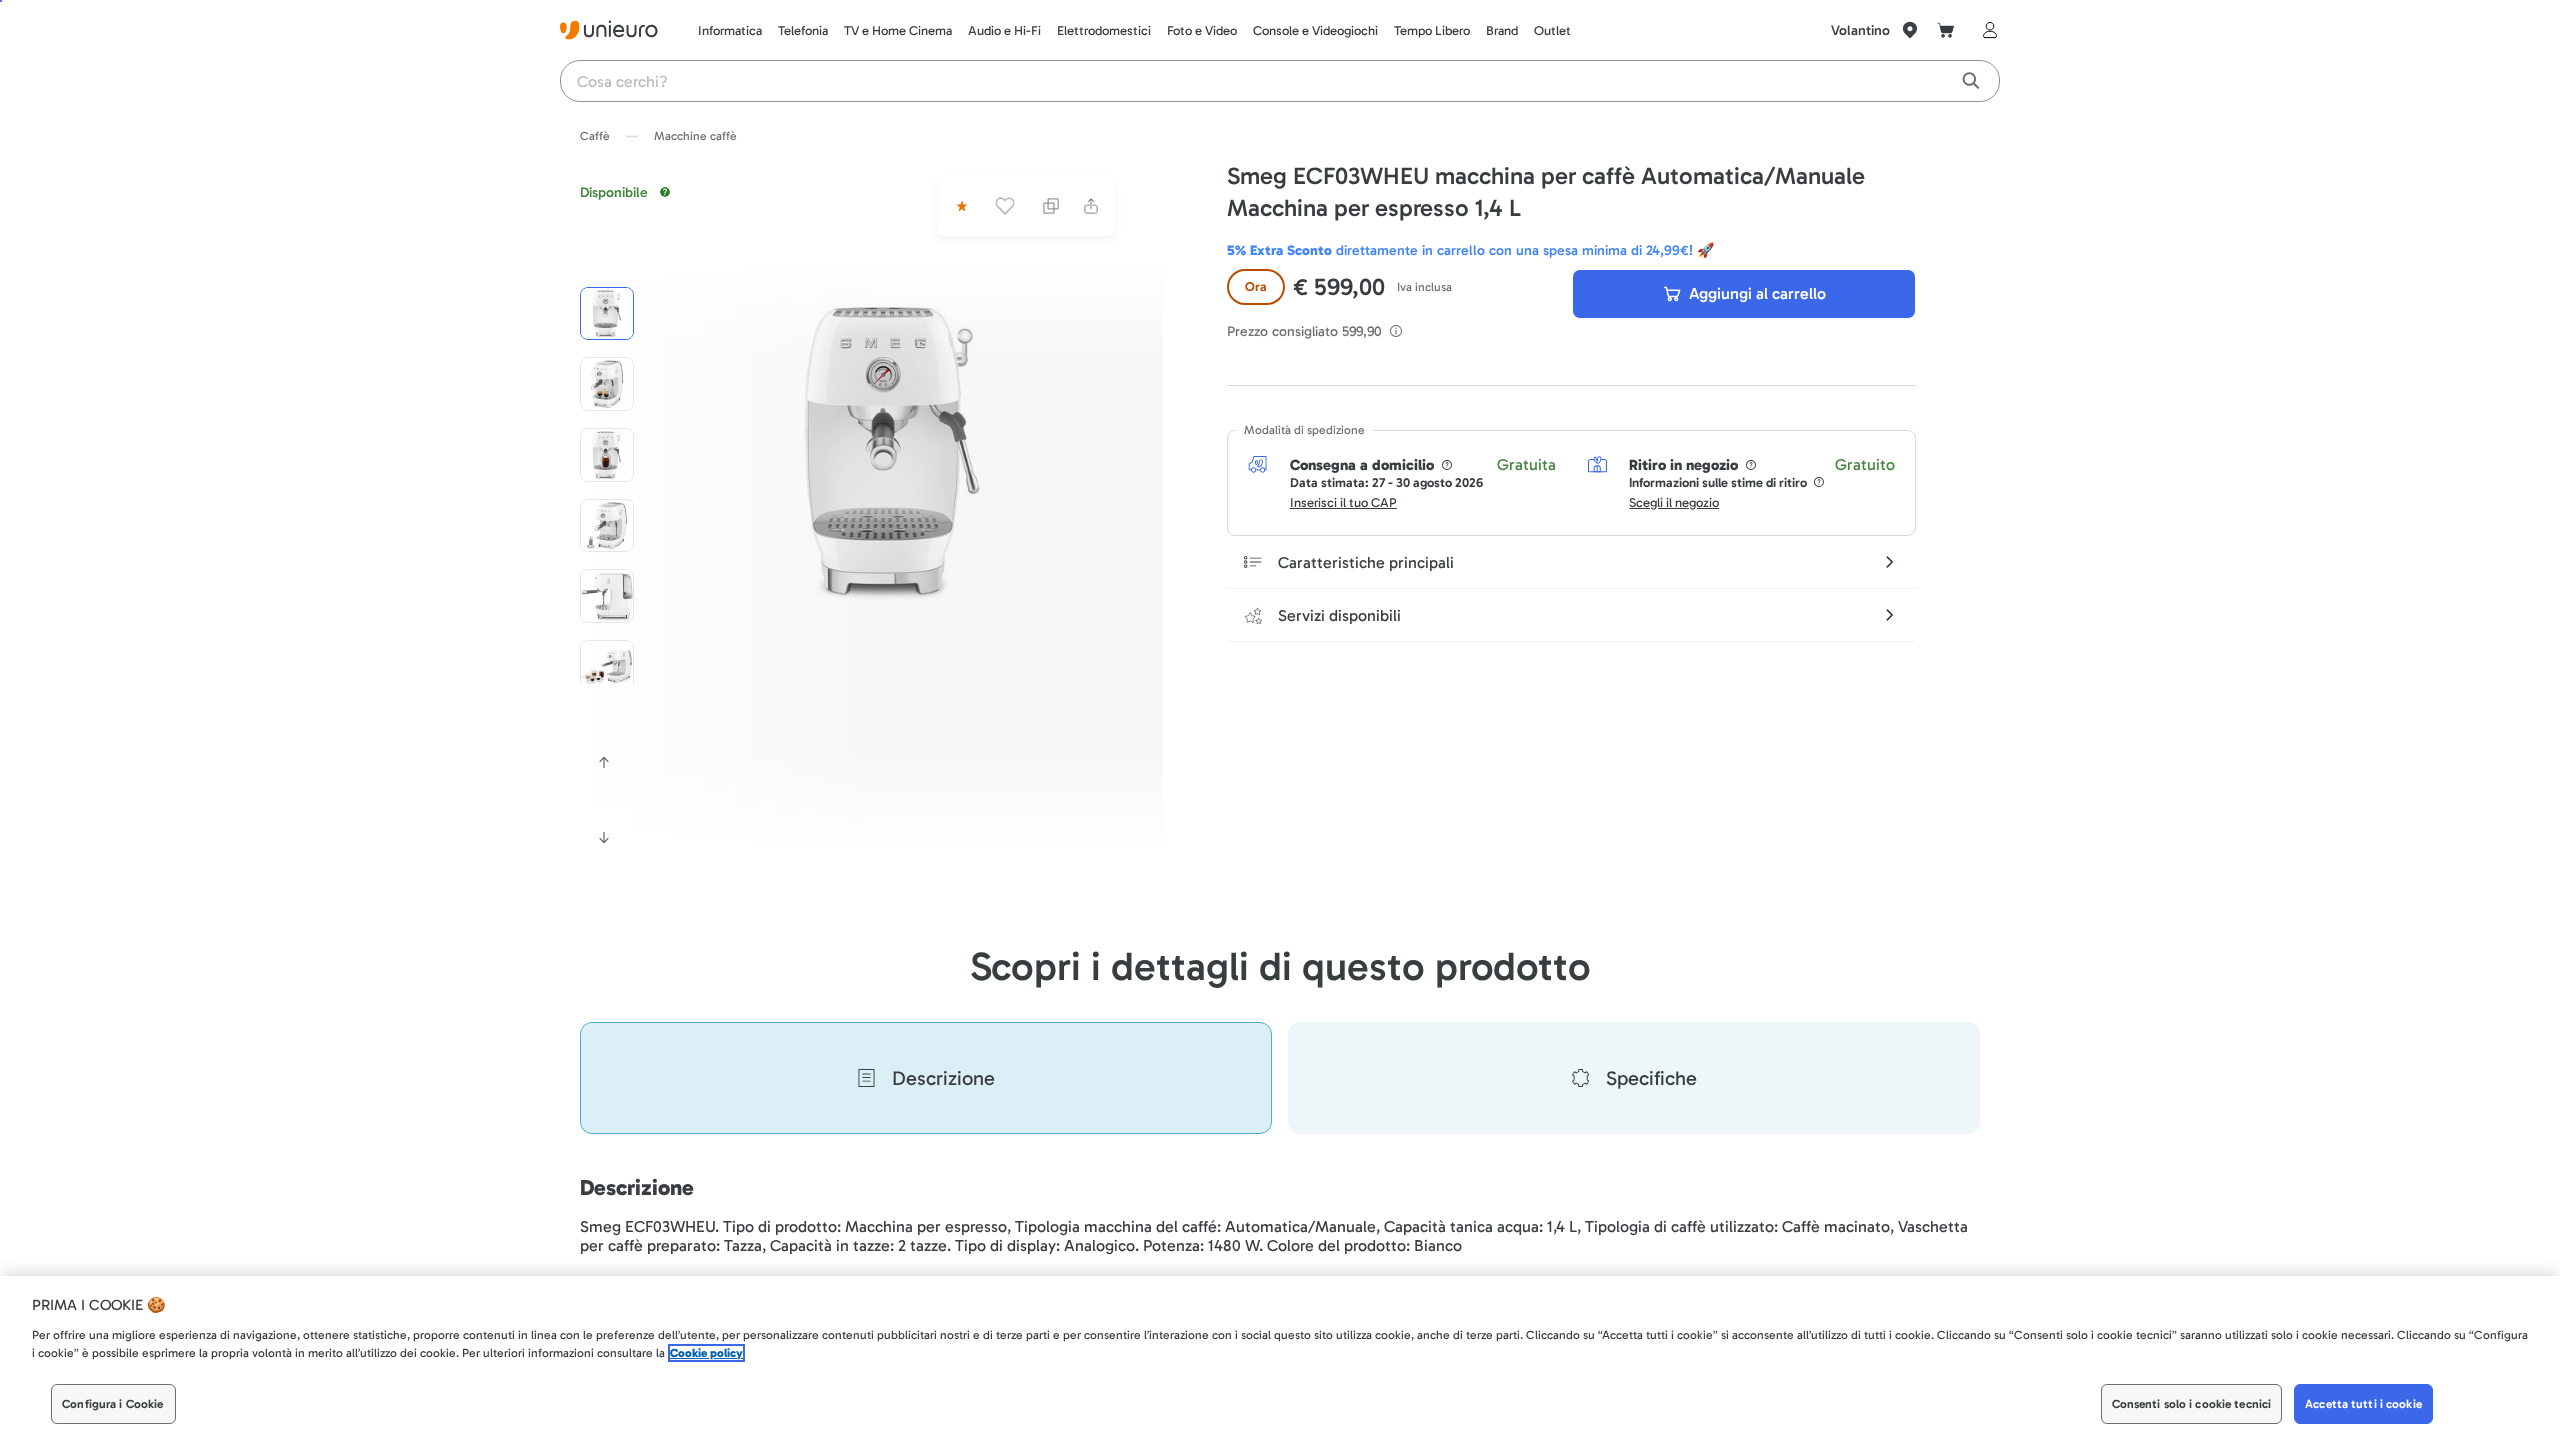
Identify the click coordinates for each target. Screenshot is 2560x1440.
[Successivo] (604, 838)
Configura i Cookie (112, 1404)
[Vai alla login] (1986, 30)
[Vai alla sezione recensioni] (960, 206)
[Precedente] (604, 762)
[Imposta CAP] (1910, 30)
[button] (892, 451)
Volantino (1860, 30)
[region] (1280, 1358)
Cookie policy (706, 1353)
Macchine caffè (695, 136)
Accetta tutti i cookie (2363, 1404)
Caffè (595, 136)
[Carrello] (1946, 30)
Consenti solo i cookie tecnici (2192, 1404)
